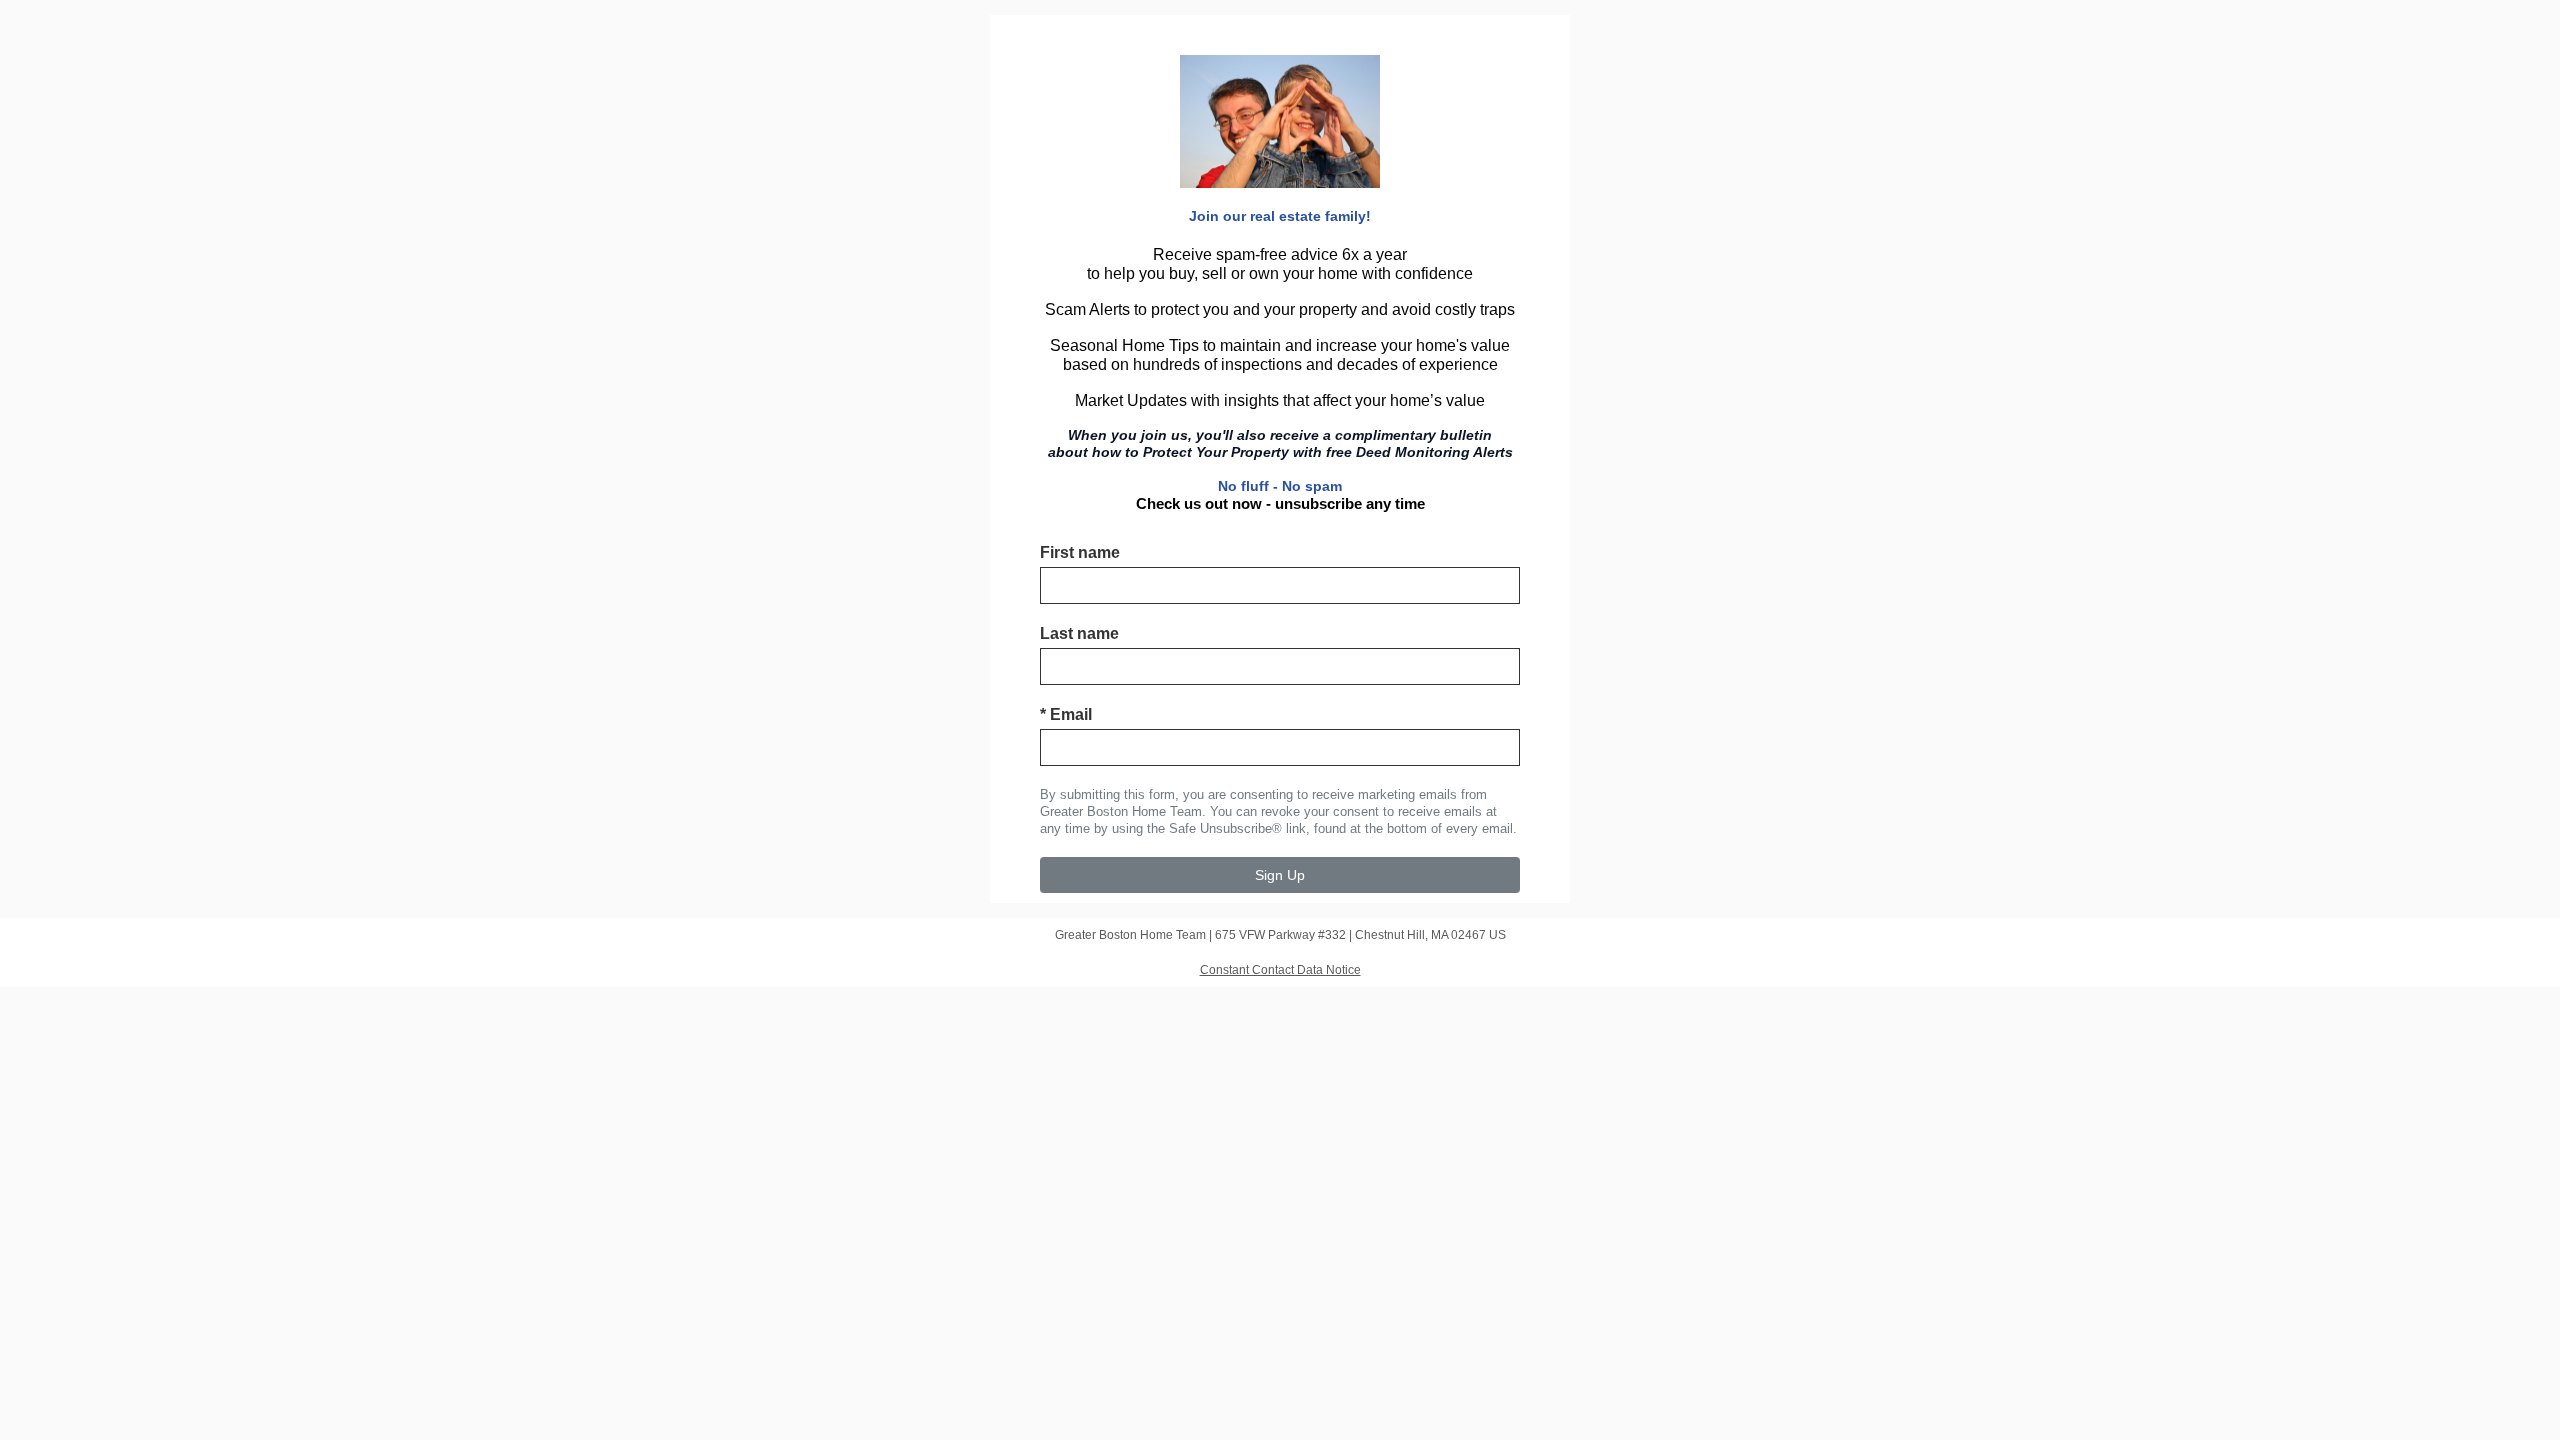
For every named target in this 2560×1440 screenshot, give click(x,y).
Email (1066, 714)
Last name (1079, 633)
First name (1080, 552)
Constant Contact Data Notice (1280, 970)
